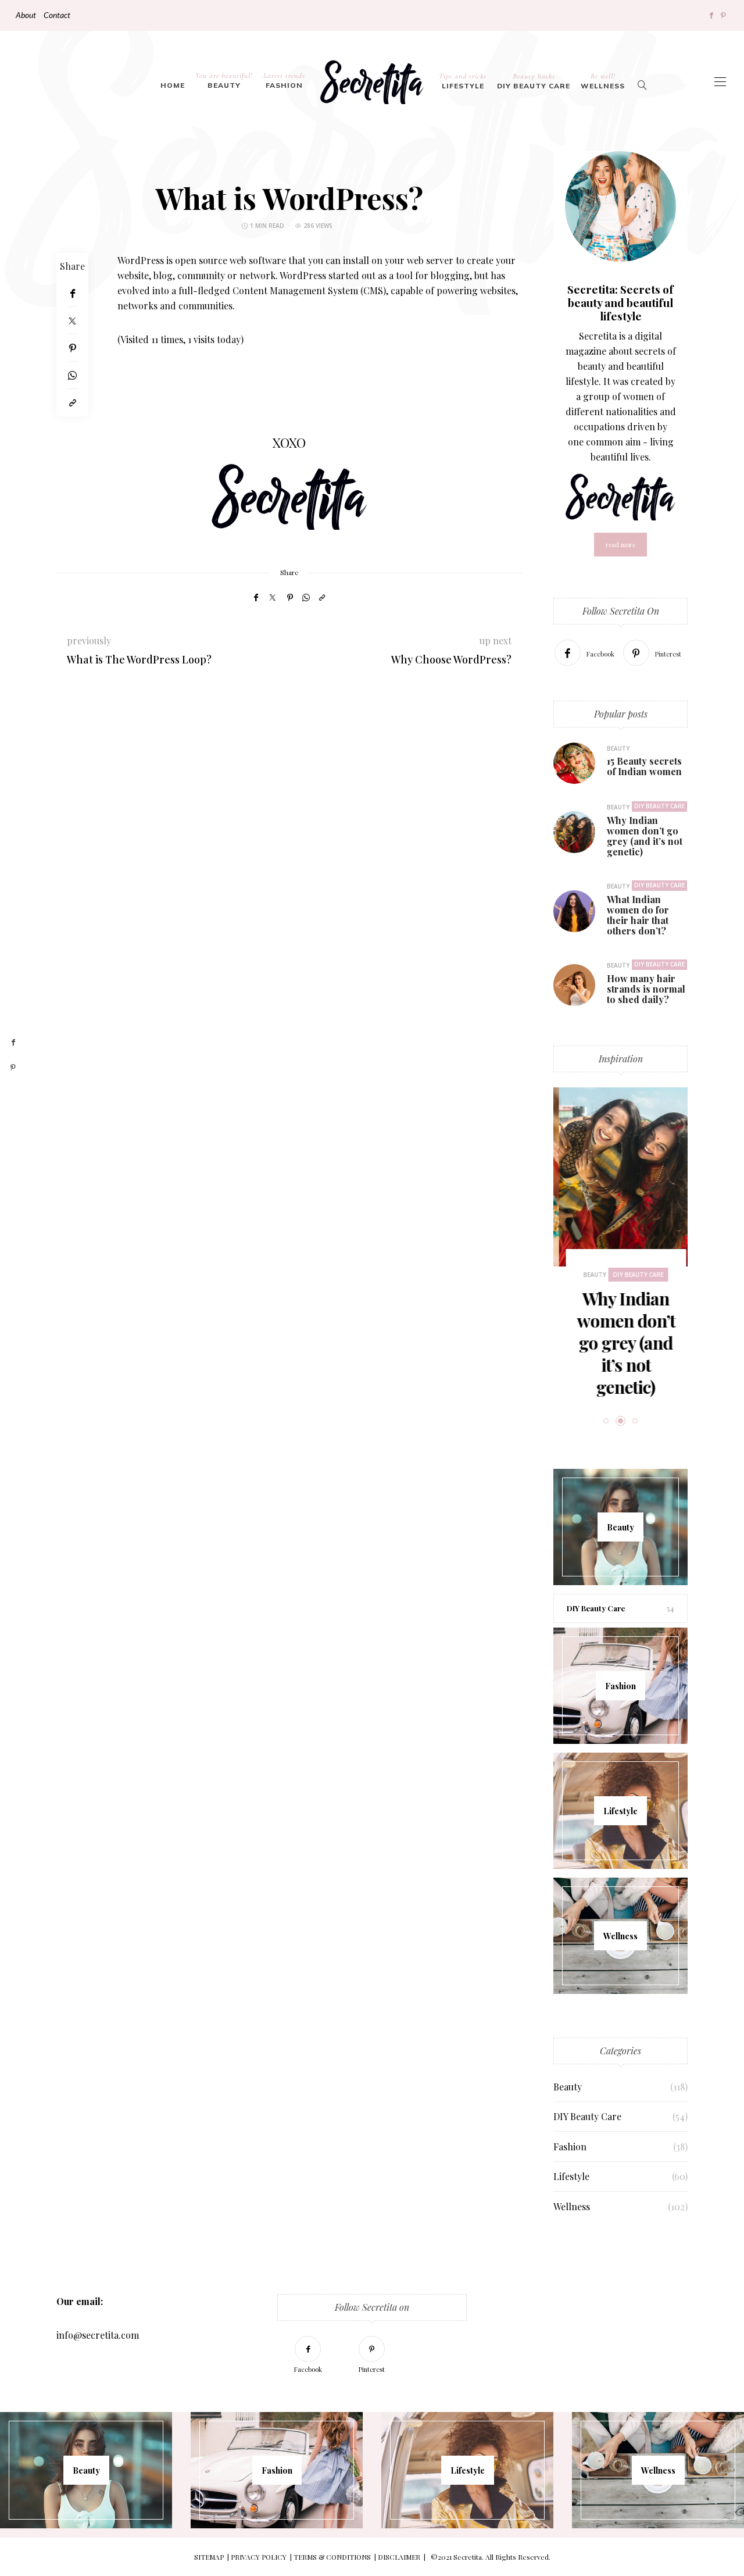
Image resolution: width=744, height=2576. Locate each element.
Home (173, 85)
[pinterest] (13, 1068)
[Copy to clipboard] (72, 403)
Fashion (284, 80)
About (26, 15)
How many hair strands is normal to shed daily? (646, 989)
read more (620, 545)
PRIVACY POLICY (259, 2557)
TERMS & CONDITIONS (332, 2557)
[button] (580, 1229)
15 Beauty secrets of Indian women (644, 766)
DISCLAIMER (399, 2557)
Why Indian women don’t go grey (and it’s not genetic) (645, 836)
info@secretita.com (98, 2335)
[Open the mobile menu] (720, 82)
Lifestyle (463, 81)
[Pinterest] (723, 15)
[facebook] (13, 1043)
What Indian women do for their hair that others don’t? (638, 915)
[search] (643, 82)
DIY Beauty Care (534, 81)
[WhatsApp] (72, 375)
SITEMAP (209, 2557)
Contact (57, 15)
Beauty (224, 80)
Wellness (603, 81)
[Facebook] (711, 15)
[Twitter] (72, 321)
